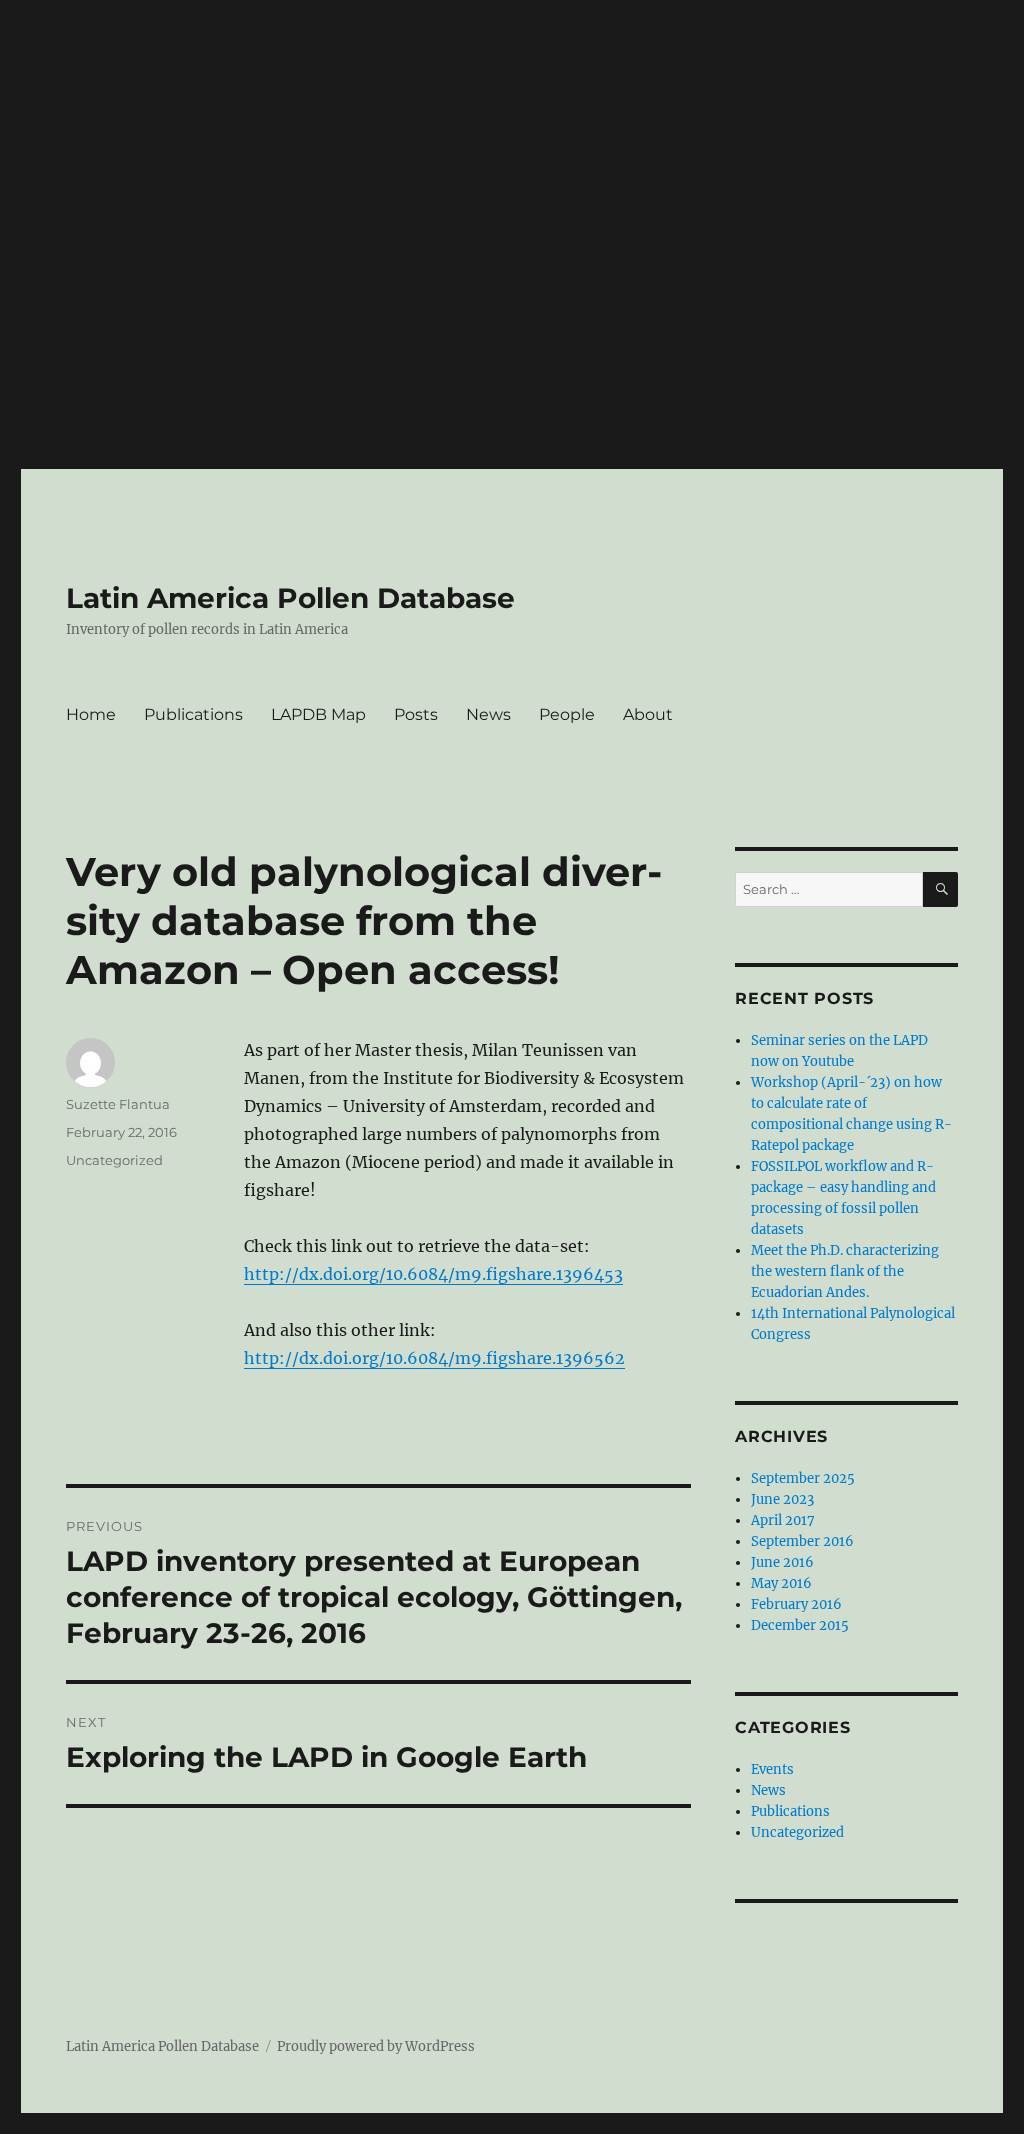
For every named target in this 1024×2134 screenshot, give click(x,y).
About (648, 714)
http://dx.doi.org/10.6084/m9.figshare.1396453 (433, 1274)
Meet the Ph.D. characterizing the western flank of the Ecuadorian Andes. (845, 1271)
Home (91, 714)
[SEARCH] (940, 889)
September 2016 (802, 1541)
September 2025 (803, 1478)
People (567, 714)
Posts (416, 714)
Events (772, 1769)
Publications (193, 714)
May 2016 (781, 1583)
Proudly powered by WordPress (376, 2046)
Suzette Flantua (118, 1104)
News (488, 714)
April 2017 (783, 1520)
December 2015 (800, 1625)
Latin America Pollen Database (290, 598)
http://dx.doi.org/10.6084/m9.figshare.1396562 (434, 1358)
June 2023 (782, 1499)
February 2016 (796, 1604)
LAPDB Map (318, 714)
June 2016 (782, 1562)
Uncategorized (114, 1160)
